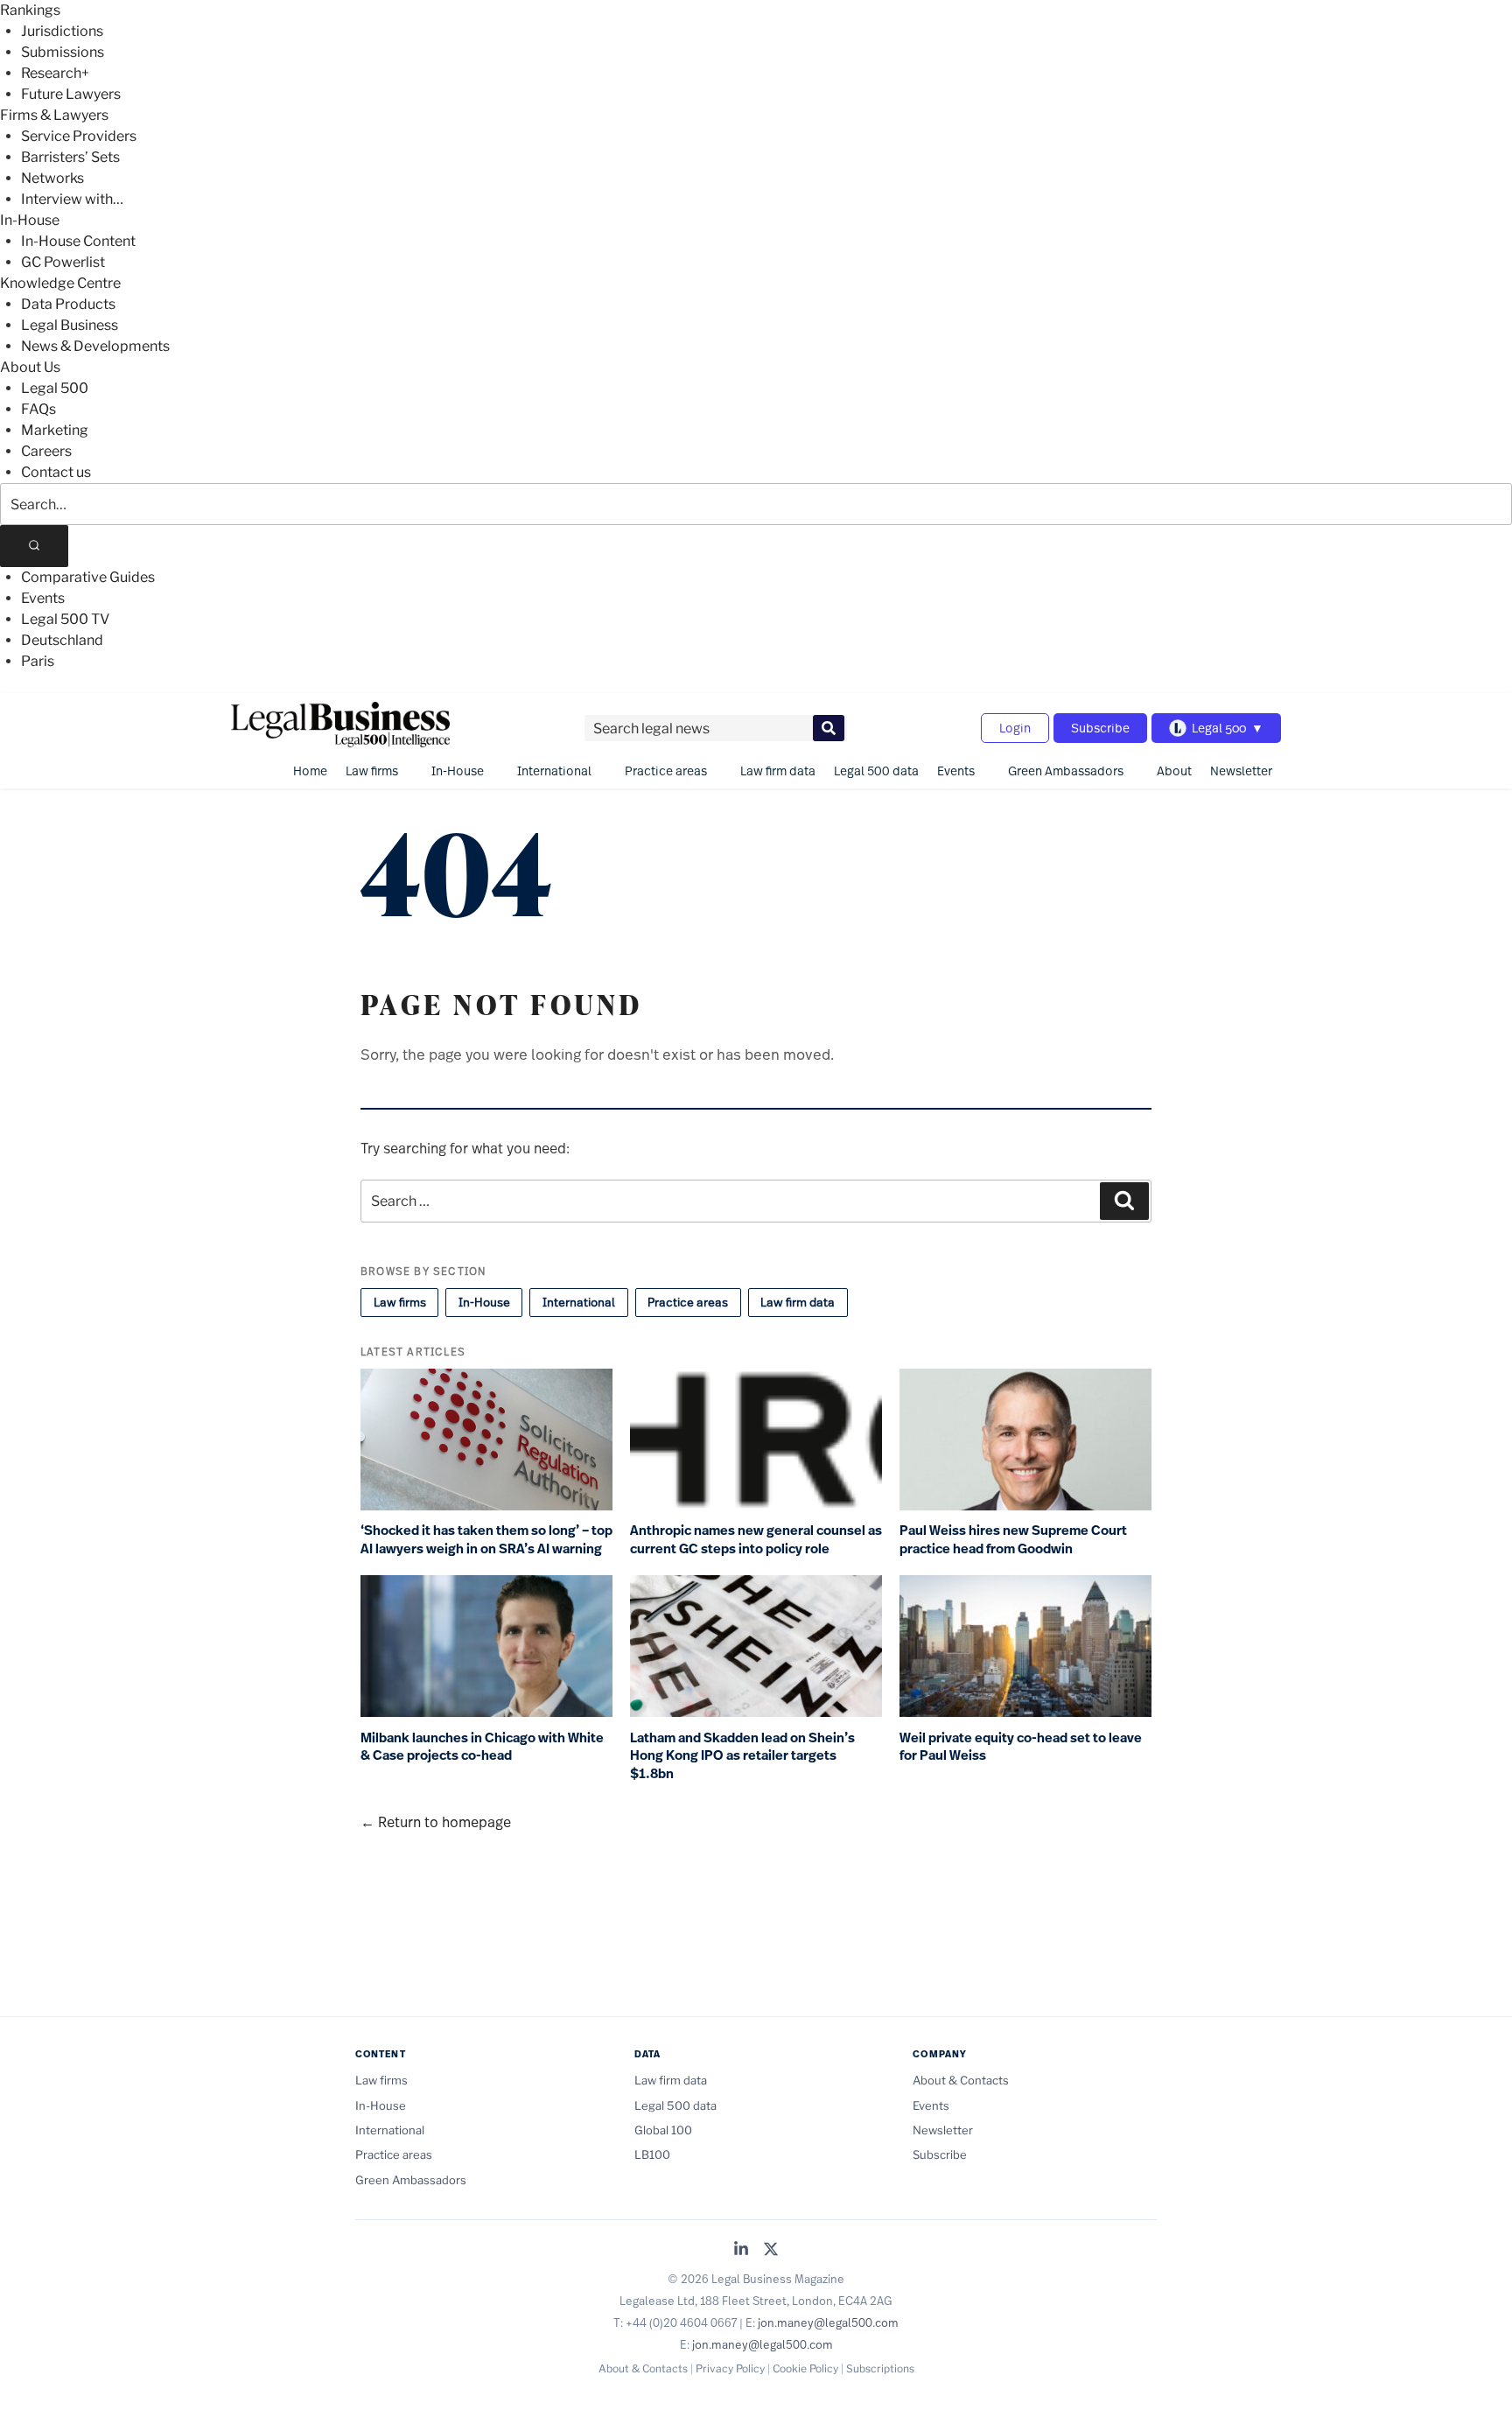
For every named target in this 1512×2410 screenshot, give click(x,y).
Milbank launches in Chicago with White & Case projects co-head (482, 1747)
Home (310, 771)
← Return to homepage (436, 1822)
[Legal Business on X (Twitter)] (771, 2250)
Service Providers (79, 136)
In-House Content (78, 241)
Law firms (372, 771)
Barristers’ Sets (70, 157)
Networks (52, 178)
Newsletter (1241, 771)
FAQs (38, 409)
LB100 (652, 2154)
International (554, 771)
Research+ (55, 73)
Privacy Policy (730, 2368)
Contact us (56, 472)
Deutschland (62, 640)
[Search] (34, 546)
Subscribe (1100, 728)
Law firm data (778, 771)
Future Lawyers (71, 94)
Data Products (68, 304)
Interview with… (72, 199)
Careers (46, 451)
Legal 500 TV (65, 619)
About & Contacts (961, 2080)
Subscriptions (880, 2368)
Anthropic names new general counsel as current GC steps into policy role (756, 1540)
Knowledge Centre (60, 283)
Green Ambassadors (1066, 771)
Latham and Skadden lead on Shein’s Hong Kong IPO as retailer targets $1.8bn (742, 1756)
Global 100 (663, 2130)
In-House (30, 220)
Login (1015, 728)
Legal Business (70, 325)
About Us (30, 367)
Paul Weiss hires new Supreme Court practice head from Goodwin (1013, 1540)
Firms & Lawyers (54, 115)
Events (43, 598)
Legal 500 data (876, 771)
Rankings (30, 10)
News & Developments (95, 346)
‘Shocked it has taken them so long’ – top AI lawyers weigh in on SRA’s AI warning (486, 1540)
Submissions (63, 52)
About (1174, 771)
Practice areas (666, 771)
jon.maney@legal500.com (828, 2322)
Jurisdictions (62, 31)
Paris (38, 661)
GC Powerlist (63, 262)
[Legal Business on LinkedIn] (741, 2250)
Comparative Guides (88, 577)
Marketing (55, 430)
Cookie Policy (805, 2368)
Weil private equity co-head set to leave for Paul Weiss (1021, 1747)
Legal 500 (55, 388)
